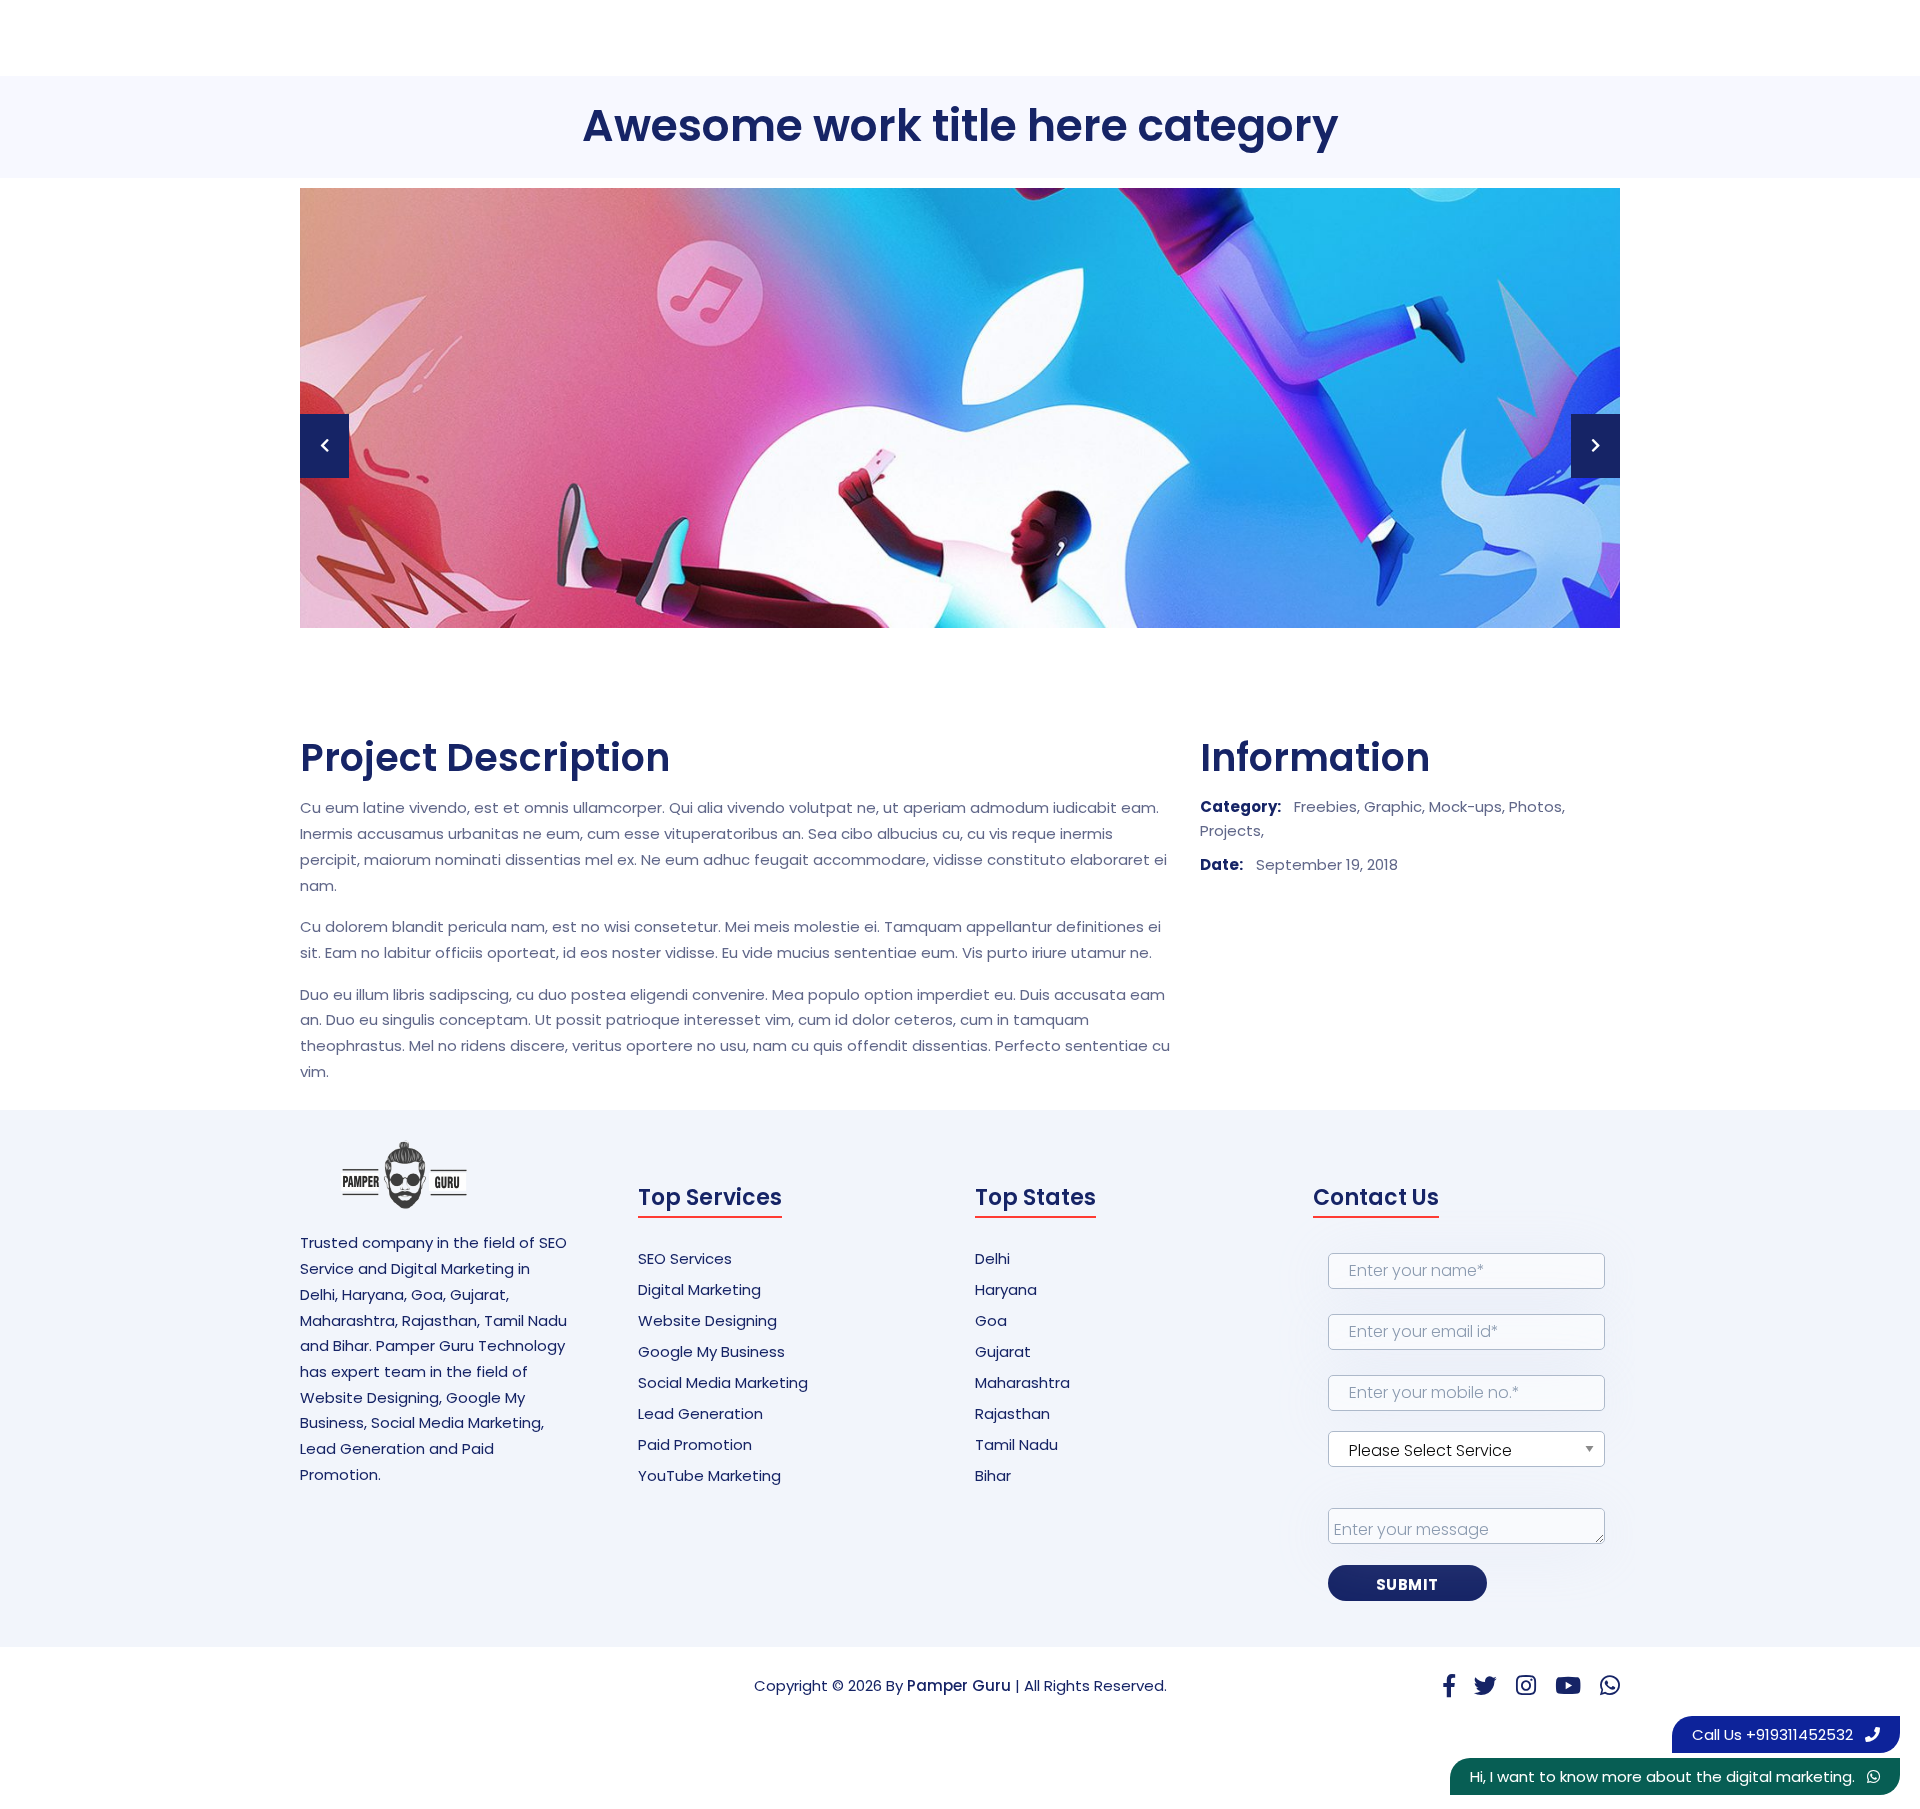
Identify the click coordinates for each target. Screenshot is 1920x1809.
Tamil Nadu (1016, 1444)
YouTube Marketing (709, 1475)
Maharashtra (1022, 1382)
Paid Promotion (695, 1444)
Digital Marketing (699, 1289)
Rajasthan (1012, 1413)
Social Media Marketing (723, 1382)
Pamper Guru (959, 1685)
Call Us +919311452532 (1774, 1734)
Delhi (992, 1258)
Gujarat (1003, 1351)
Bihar (993, 1475)
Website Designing (707, 1320)
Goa (991, 1320)
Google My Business (711, 1351)
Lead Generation (700, 1413)
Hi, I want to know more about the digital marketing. (1664, 1776)
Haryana (1006, 1289)
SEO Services (685, 1258)
